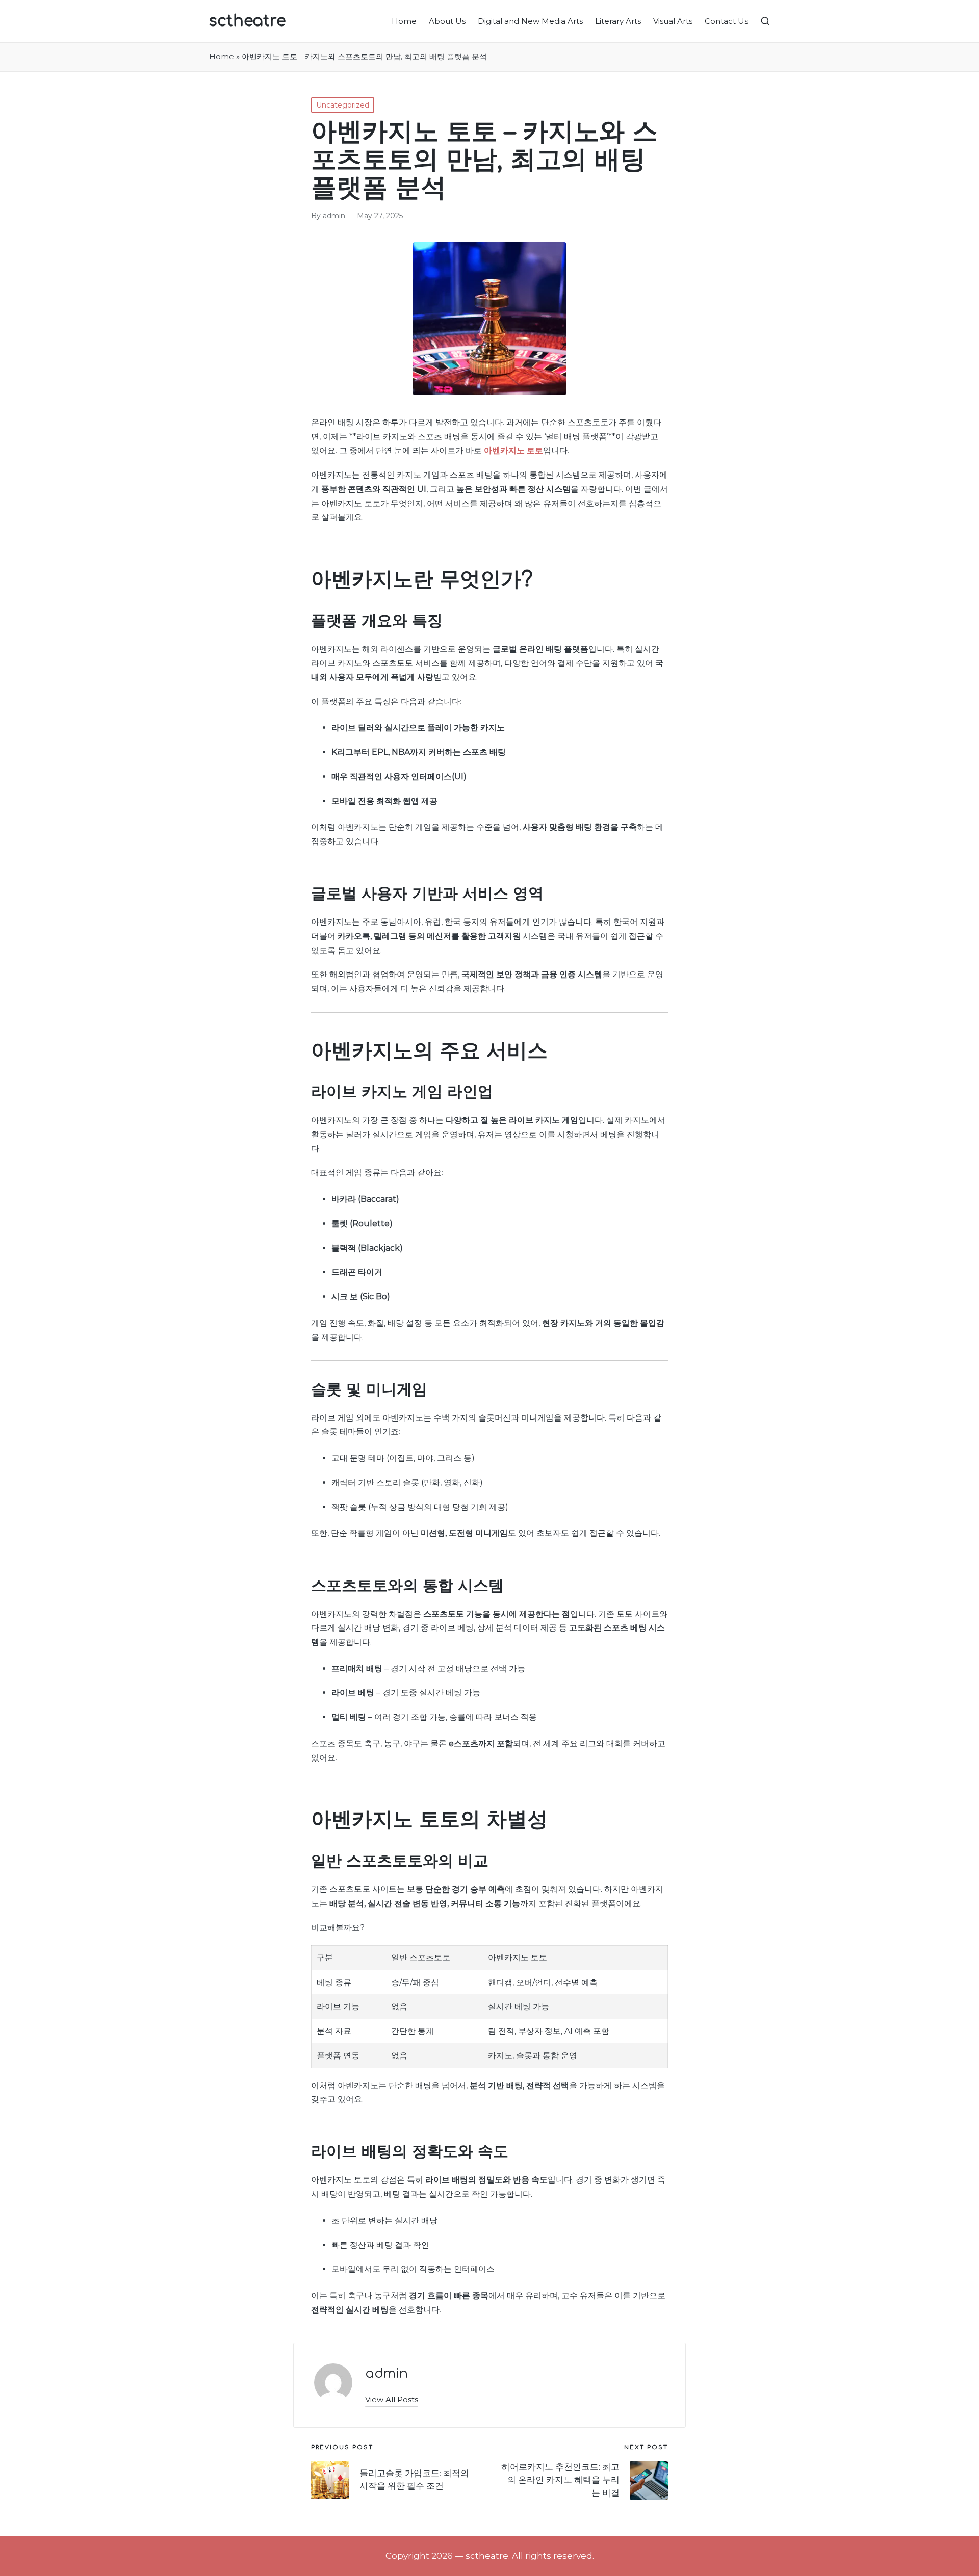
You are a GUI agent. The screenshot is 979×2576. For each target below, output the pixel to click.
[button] (392, 2399)
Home (222, 57)
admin (387, 2373)
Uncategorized (343, 105)
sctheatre (247, 21)
